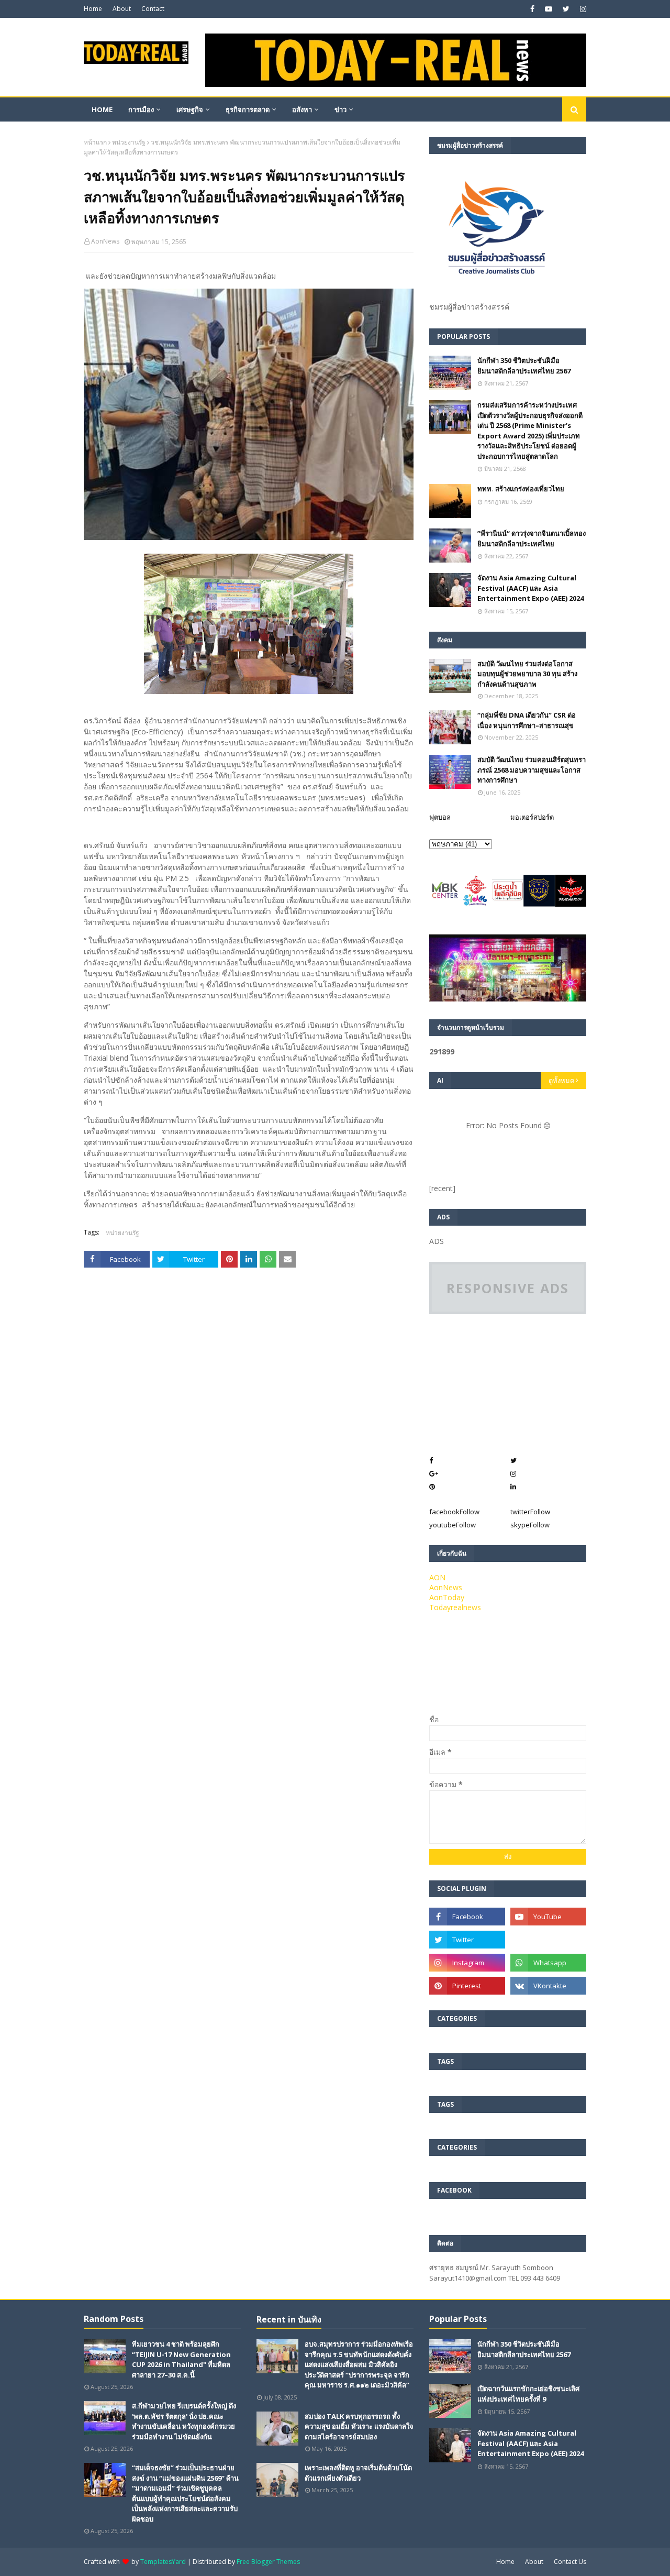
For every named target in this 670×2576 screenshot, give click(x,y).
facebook (454, 1512)
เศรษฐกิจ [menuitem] (190, 109)
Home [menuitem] (102, 109)
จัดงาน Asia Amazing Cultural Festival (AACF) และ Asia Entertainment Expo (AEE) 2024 (531, 588)
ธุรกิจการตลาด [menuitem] (248, 109)
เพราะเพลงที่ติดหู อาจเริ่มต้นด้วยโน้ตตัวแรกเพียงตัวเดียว (358, 2473)
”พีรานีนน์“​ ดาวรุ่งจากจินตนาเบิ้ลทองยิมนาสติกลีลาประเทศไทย (532, 538)
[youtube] (549, 9)
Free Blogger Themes (268, 2562)
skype (530, 1525)
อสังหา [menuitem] (302, 109)
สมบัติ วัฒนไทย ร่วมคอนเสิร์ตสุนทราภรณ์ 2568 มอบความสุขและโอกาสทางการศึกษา (532, 770)
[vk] (548, 1986)
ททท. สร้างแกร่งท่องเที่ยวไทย (521, 489)
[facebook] (532, 9)
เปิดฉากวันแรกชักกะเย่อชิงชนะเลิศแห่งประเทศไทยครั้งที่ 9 (528, 2394)
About (122, 9)
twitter (530, 1512)
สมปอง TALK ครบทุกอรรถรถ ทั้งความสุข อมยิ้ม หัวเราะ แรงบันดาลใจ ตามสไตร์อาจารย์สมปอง (359, 2426)
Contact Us (570, 2562)
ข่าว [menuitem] (340, 109)
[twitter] (566, 9)
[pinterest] (467, 1986)
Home (93, 9)
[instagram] (582, 9)
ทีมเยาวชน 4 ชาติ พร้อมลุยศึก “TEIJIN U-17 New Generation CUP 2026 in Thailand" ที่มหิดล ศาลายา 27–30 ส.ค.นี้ (181, 2359)
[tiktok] (548, 1940)
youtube (453, 1525)
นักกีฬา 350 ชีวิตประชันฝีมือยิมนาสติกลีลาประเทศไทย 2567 (524, 366)
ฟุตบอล (440, 817)
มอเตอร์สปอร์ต (532, 817)
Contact (153, 9)
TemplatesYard (163, 2562)
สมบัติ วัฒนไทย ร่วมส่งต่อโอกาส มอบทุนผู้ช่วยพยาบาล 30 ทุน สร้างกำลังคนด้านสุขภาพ (527, 674)
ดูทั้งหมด (561, 1081)
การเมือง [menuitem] (141, 109)
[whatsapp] (548, 1963)
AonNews (105, 241)
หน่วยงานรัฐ (129, 142)
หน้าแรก (95, 142)
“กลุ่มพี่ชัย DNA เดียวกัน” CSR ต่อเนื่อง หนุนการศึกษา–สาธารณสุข (527, 720)
